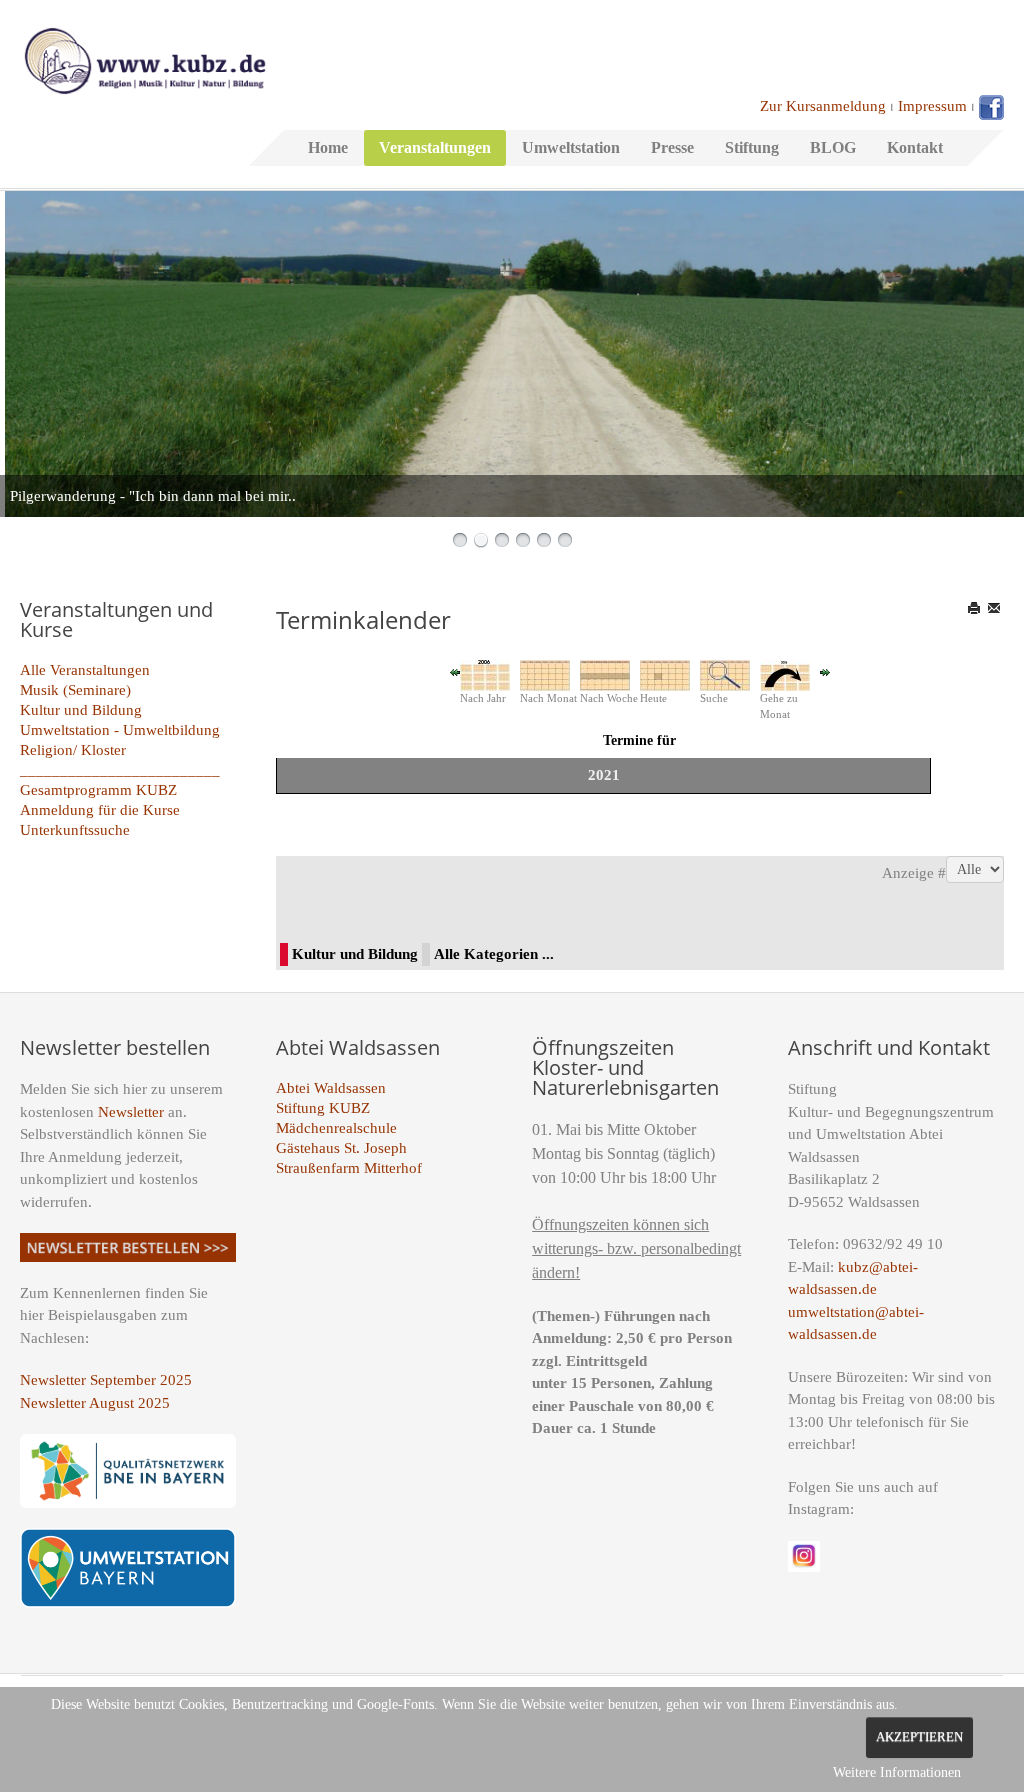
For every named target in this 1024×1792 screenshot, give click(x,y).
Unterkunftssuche (75, 830)
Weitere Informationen (897, 1772)
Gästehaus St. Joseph (341, 1148)
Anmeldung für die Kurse (100, 810)
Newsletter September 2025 (106, 1380)
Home (328, 147)
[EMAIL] (995, 608)
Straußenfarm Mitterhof (349, 1168)
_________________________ (120, 770)
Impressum (932, 106)
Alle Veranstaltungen (85, 670)
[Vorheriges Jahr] (455, 671)
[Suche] (725, 674)
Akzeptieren (919, 1737)
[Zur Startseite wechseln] (145, 59)
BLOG (833, 147)
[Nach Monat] (545, 674)
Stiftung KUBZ (323, 1108)
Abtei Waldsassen (331, 1088)
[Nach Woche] (605, 674)
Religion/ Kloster (73, 750)
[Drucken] (975, 608)
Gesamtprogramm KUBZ (98, 790)
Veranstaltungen (435, 147)
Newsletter (131, 1112)
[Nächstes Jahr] (825, 671)
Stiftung (752, 147)
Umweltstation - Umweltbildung (120, 730)
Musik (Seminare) (75, 690)
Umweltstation (571, 147)
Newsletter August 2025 (95, 1403)
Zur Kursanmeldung (823, 106)
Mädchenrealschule (336, 1128)
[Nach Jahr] (485, 674)
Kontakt (915, 147)
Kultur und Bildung (81, 710)
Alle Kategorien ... (494, 954)
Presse (672, 147)
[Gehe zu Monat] (785, 674)
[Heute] (665, 674)
